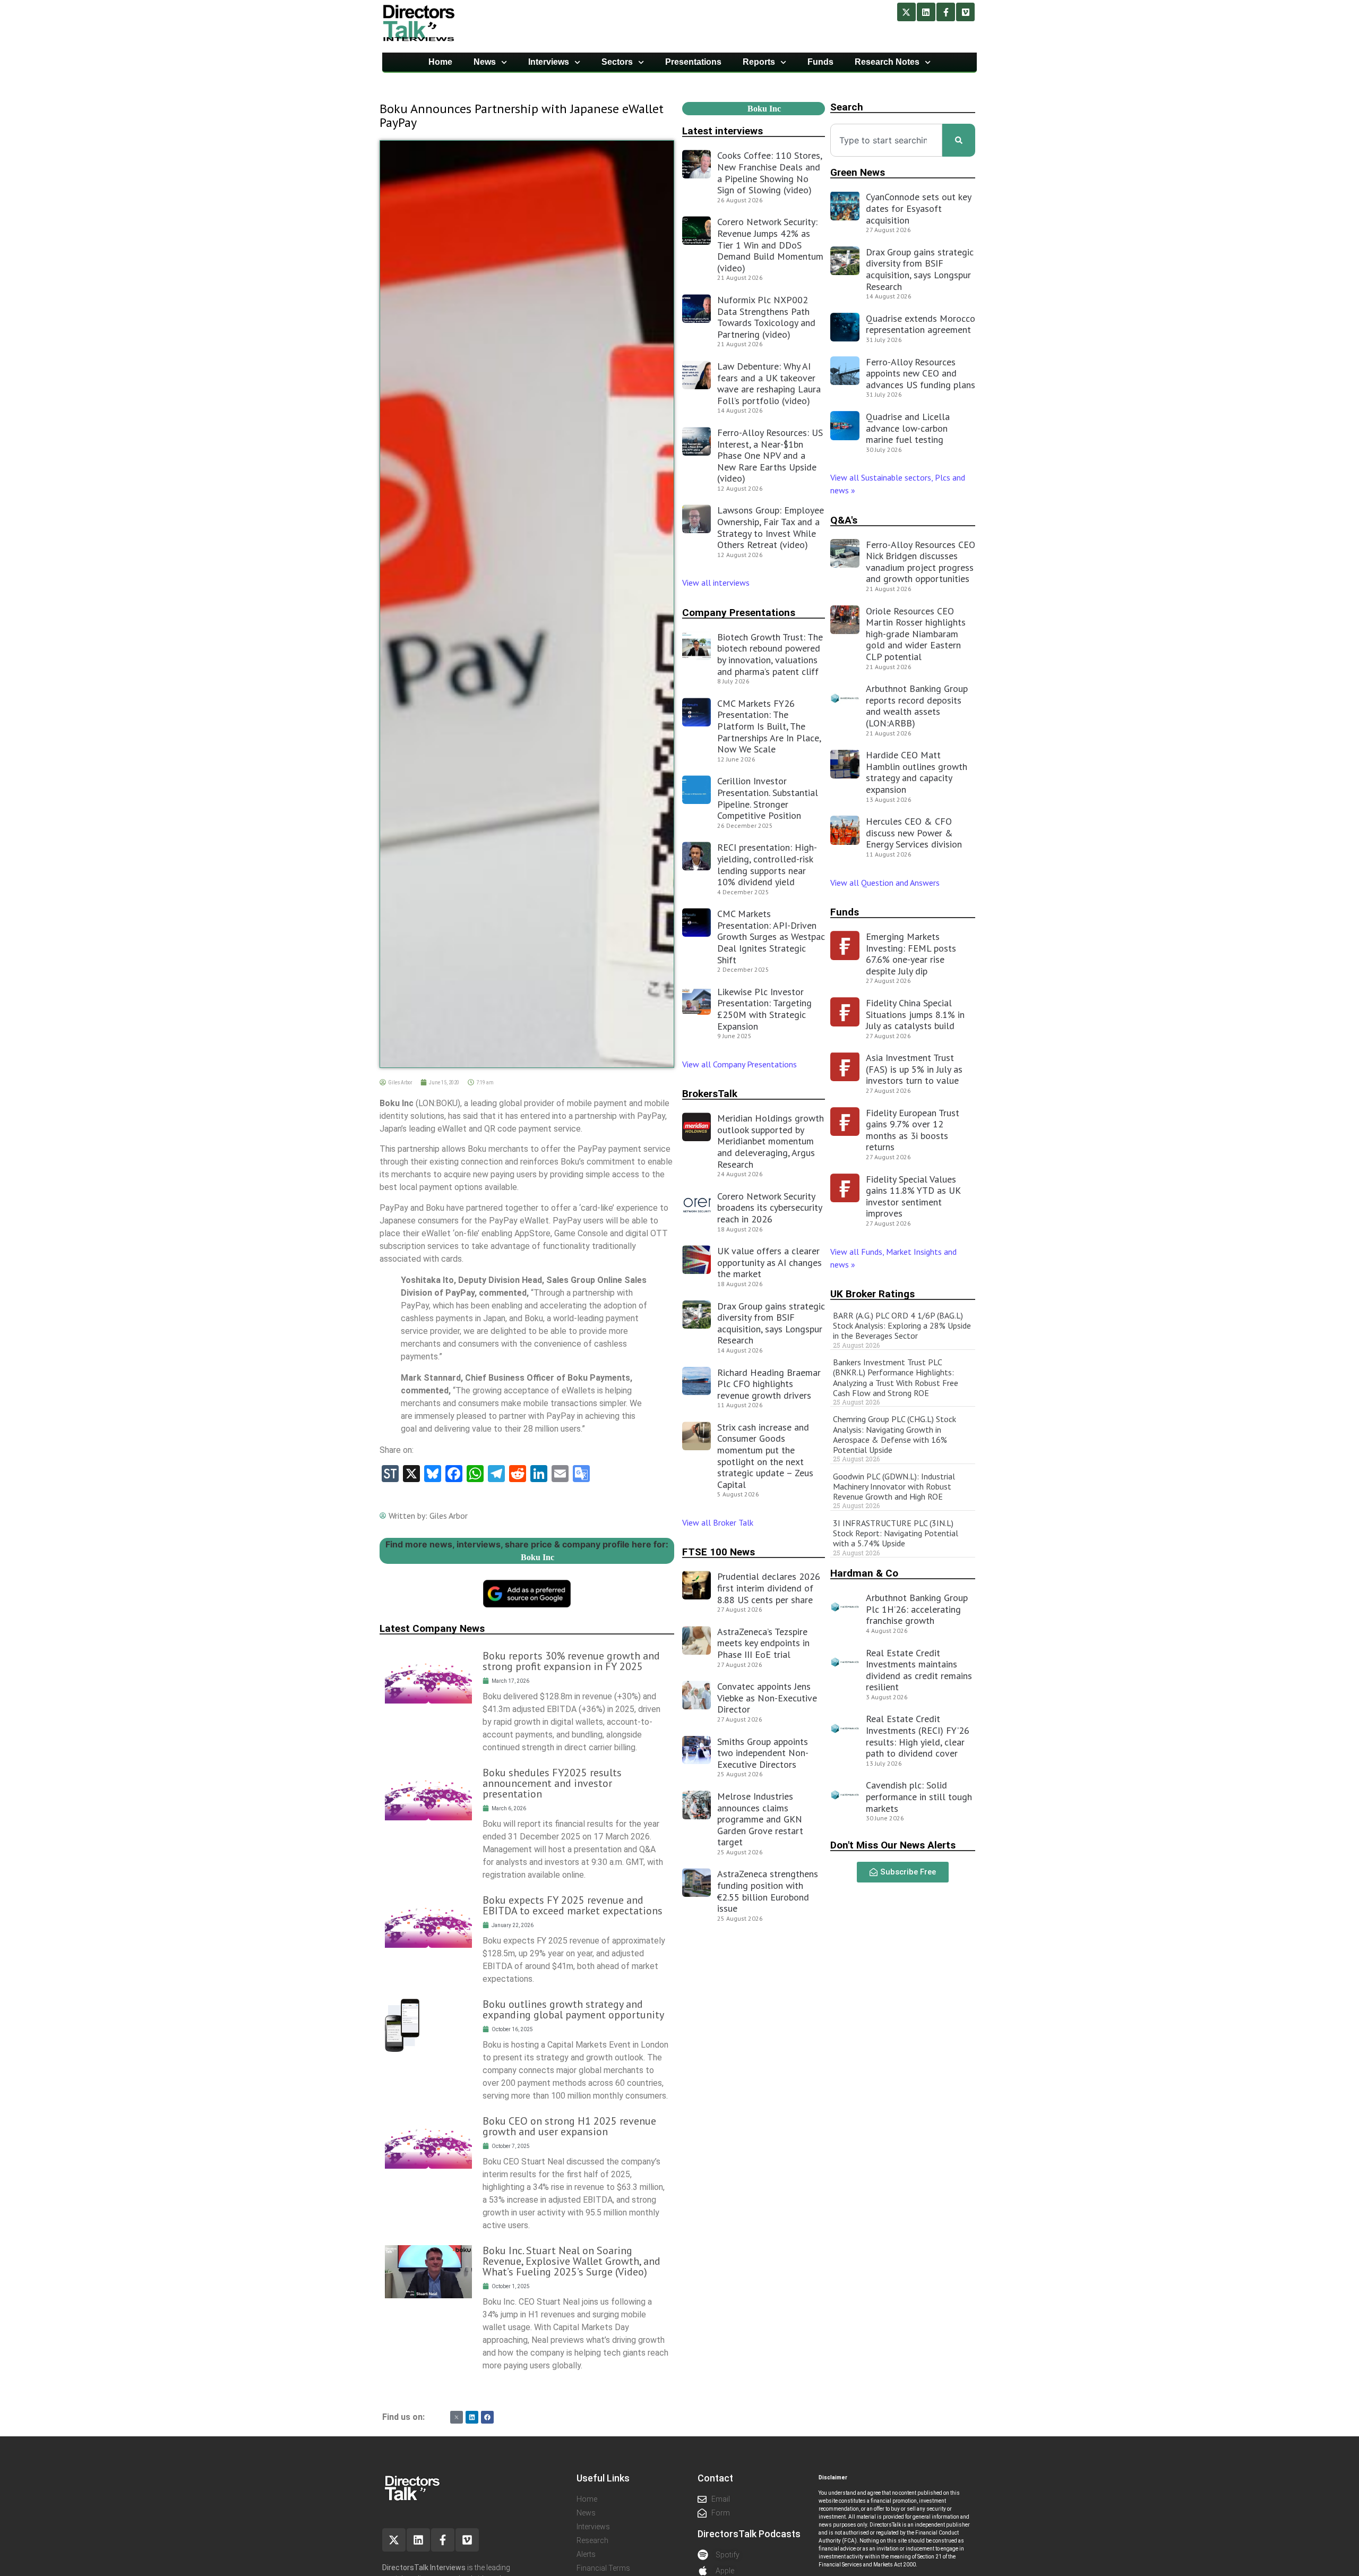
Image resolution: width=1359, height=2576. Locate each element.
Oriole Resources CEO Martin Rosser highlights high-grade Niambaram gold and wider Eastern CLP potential (916, 634)
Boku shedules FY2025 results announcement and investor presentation (552, 1783)
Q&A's (844, 520)
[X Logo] (457, 2417)
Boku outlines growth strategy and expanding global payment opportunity (573, 2009)
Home (440, 62)
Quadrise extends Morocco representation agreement (921, 324)
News (485, 62)
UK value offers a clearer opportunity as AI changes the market (769, 1262)
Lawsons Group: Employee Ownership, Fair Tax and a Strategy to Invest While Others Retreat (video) (771, 527)
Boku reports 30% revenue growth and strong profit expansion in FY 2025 (571, 1661)
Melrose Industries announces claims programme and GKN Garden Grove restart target (760, 1819)
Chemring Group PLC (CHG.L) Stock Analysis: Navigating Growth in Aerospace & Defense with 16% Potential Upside (894, 1434)
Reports (759, 62)
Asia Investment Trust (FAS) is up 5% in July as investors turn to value (914, 1069)
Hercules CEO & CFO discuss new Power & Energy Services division (914, 833)
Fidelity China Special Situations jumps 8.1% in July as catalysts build (915, 1014)
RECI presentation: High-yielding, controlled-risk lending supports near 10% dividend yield (767, 865)
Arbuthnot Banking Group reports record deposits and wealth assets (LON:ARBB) (917, 706)
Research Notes (887, 62)
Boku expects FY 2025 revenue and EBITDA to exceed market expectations (573, 1905)
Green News (858, 172)
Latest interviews (722, 131)
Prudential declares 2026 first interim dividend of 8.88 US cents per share (769, 1588)
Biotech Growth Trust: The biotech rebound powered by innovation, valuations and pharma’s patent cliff (770, 654)
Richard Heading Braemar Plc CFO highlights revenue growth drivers (769, 1384)
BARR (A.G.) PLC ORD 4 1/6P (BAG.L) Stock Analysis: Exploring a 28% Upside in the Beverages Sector (902, 1325)
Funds (820, 62)
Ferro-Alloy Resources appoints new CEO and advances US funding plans (921, 373)
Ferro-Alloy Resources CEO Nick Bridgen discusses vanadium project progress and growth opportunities (921, 562)
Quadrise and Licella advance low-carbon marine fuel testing (908, 428)
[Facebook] (487, 2417)
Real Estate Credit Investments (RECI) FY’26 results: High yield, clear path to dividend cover (918, 1736)
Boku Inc (537, 1557)
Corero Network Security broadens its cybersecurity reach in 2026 (769, 1208)
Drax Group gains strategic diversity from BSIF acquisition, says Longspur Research (771, 1323)
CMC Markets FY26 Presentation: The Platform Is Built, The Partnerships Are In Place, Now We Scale (769, 726)
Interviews (549, 62)
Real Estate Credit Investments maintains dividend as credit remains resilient (919, 1670)
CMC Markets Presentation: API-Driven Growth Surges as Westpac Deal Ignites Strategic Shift (771, 936)
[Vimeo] (965, 12)
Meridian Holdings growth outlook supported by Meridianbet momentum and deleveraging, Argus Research (771, 1141)
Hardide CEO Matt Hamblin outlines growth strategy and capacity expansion (917, 772)
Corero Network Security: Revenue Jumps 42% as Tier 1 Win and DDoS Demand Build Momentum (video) (770, 245)
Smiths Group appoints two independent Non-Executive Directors (763, 1753)
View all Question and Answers (885, 883)
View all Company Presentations (739, 1064)
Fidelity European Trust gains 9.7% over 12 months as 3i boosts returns (913, 1130)
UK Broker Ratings (872, 1294)
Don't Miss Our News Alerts (893, 1845)
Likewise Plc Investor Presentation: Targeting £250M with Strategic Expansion (764, 1009)
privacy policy (1229, 2553)
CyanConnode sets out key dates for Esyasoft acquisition (918, 208)
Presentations (693, 62)
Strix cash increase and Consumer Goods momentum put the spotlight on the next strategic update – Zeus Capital (765, 1456)
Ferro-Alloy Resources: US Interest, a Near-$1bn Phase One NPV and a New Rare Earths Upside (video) (770, 455)
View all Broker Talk (718, 1522)
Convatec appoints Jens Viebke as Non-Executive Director (767, 1698)
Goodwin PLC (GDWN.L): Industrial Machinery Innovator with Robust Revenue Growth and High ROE (894, 1486)
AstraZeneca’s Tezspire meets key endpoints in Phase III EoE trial (763, 1643)
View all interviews (717, 583)
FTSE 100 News (719, 1552)
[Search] (959, 140)
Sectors (617, 62)
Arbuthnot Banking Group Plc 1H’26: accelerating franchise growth (917, 1609)
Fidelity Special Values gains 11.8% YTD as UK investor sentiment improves (913, 1196)
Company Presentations (739, 613)
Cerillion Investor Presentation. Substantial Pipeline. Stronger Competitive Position (768, 798)
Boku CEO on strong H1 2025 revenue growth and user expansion (569, 2126)
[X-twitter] (906, 12)
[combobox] (886, 140)
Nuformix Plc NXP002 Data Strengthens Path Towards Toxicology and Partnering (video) (766, 317)
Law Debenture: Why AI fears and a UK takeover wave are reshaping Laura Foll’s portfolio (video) (769, 383)
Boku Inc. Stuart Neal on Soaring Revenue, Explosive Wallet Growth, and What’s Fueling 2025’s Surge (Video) (571, 2261)
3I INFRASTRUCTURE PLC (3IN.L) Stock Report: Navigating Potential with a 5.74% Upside (896, 1533)
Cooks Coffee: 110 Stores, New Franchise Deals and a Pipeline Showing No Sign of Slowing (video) (769, 173)
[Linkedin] (926, 12)
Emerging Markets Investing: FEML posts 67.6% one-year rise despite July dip (911, 954)
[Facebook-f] (946, 12)
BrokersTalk (710, 1094)
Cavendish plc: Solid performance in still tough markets (919, 1796)
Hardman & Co (864, 1573)
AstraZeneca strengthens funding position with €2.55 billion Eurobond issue (768, 1891)
